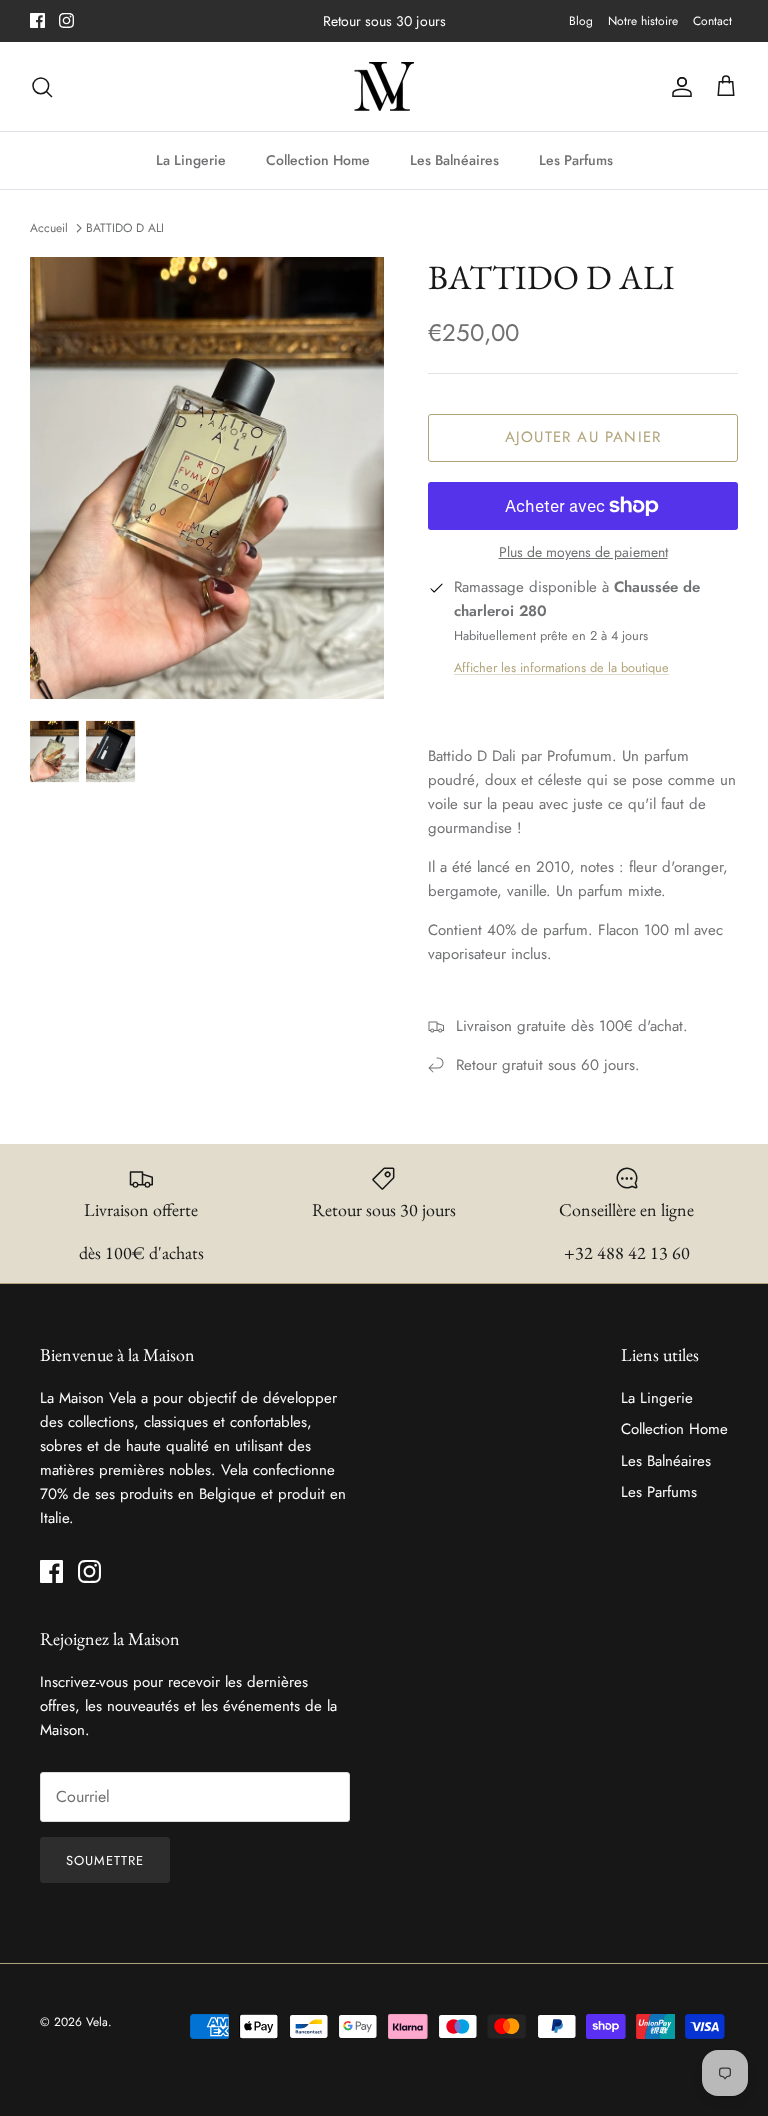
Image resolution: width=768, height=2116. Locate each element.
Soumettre (105, 1860)
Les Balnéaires (454, 160)
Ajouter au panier (583, 437)
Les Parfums (576, 160)
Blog (581, 21)
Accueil (49, 228)
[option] (207, 478)
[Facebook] (37, 20)
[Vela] (384, 87)
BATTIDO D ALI (125, 228)
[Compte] (678, 87)
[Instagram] (66, 20)
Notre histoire (643, 21)
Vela (97, 2022)
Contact (712, 21)
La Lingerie (191, 160)
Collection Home (318, 160)
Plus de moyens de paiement (583, 552)
